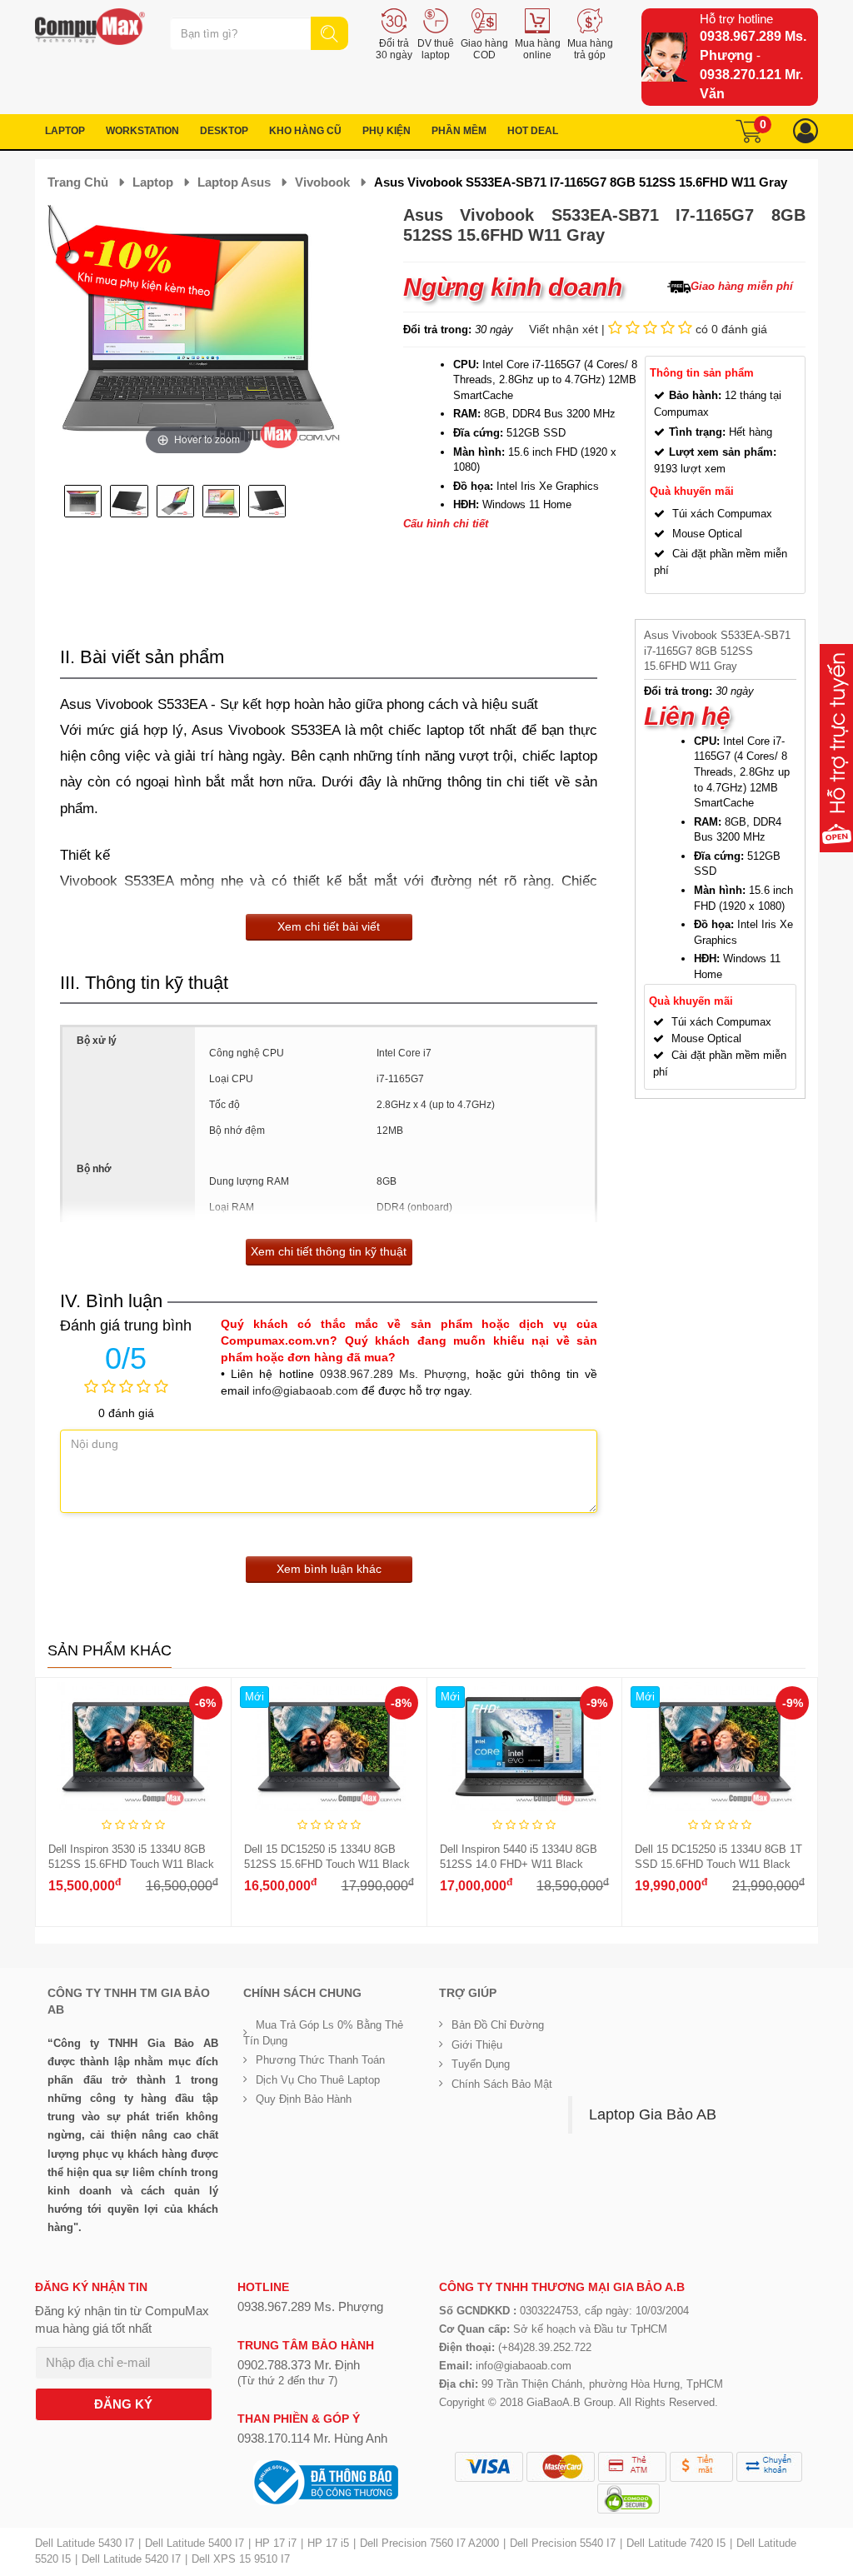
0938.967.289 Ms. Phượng (393, 1374)
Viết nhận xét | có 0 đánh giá (648, 329)
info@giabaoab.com (305, 1390)
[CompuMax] (90, 27)
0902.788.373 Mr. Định (299, 2365)
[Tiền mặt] (701, 2467)
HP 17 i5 (328, 2543)
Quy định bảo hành (304, 2099)
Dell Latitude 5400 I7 (195, 2543)
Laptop (153, 182)
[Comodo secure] (629, 2499)
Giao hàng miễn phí (742, 286)
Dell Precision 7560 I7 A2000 (429, 2543)
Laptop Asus (234, 182)
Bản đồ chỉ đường (498, 2025)
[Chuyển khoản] (769, 2467)
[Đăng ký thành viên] (806, 131)
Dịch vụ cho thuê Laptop (318, 2080)
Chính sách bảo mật (502, 2084)
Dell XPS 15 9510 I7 (241, 2559)
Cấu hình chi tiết (446, 524)
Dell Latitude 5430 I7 (85, 2543)
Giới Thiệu (477, 2045)
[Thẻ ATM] (632, 2467)
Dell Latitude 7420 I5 (676, 2543)
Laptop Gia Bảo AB (653, 2114)
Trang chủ (78, 182)
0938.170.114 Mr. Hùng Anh (312, 2438)
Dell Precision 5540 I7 (563, 2543)
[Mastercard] (561, 2467)
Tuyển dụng (481, 2064)
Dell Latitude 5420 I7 (131, 2559)
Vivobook (322, 182)
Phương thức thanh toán (320, 2060)
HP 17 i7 (276, 2543)
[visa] (489, 2467)
